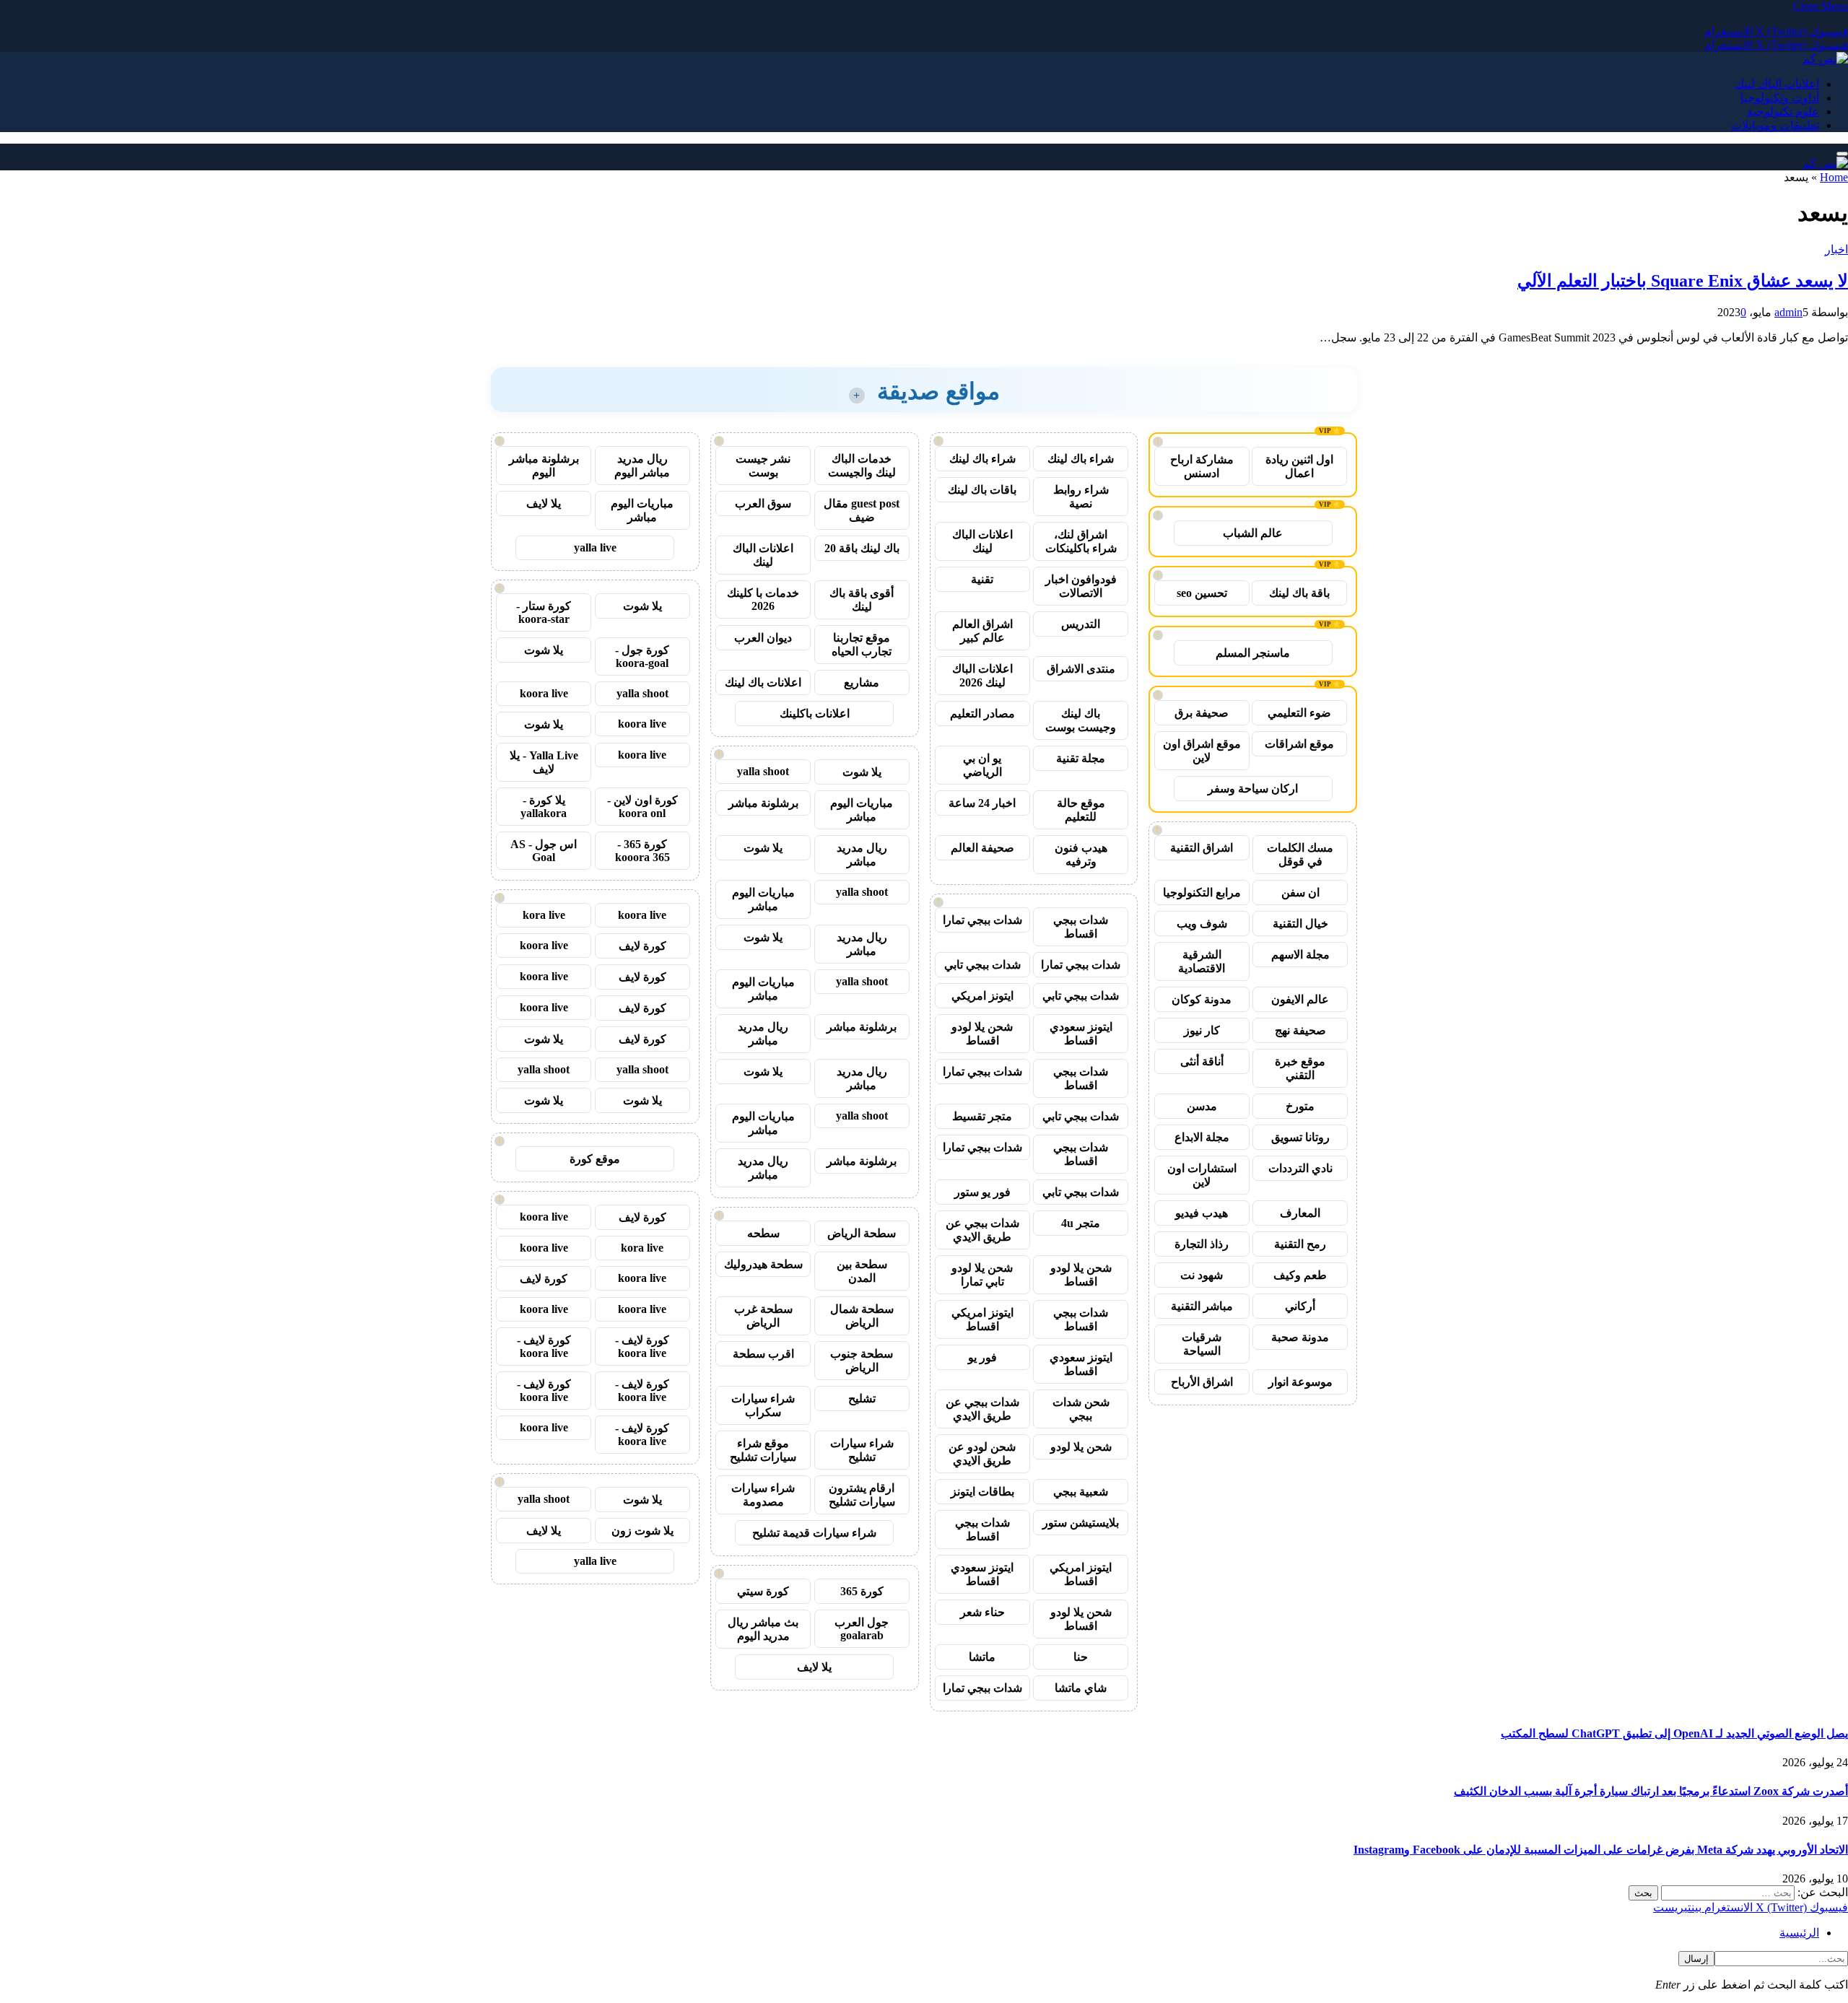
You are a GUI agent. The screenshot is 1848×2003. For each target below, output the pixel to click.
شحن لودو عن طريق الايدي (982, 1454)
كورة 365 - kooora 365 (642, 851)
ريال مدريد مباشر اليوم (642, 466)
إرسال (1696, 1959)
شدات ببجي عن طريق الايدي (982, 1230)
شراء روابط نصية (1081, 497)
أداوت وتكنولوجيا (1780, 98)
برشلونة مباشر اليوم (544, 466)
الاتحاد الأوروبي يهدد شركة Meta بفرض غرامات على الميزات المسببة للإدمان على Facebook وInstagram (1601, 1850)
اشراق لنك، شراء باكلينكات (1081, 541)
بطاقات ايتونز (982, 1492)
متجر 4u (1081, 1223)
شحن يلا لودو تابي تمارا (982, 1275)
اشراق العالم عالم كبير (982, 631)
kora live (544, 915)
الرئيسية (1799, 1933)
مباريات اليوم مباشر (862, 810)
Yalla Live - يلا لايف (544, 762)
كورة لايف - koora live (642, 1347)
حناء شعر (982, 1612)
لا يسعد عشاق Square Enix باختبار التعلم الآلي (1683, 281)
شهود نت (1202, 1275)
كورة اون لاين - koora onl (642, 807)
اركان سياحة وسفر (1253, 789)
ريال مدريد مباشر (862, 855)
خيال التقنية (1300, 924)
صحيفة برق (1202, 713)
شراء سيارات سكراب (763, 1405)
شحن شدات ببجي (1081, 1409)
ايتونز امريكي (982, 996)
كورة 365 (862, 1591)
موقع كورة (595, 1159)
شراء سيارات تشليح (862, 1450)
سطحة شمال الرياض (862, 1316)
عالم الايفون (1300, 999)
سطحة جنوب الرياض (862, 1361)
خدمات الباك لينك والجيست (862, 466)
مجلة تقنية (1081, 758)
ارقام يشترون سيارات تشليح (862, 1495)
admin (1788, 312)
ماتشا (982, 1657)
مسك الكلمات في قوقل (1300, 855)
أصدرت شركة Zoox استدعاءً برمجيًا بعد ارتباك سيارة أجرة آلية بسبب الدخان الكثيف (1651, 1791)
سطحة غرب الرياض (763, 1316)
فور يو (982, 1357)
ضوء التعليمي (1299, 713)
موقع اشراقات (1299, 744)
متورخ (1300, 1106)
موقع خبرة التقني (1300, 1068)
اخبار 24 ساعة (982, 803)
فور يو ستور (982, 1192)
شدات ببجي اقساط (1081, 927)
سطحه (763, 1233)
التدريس (1081, 624)
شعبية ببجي (1081, 1492)
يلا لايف (814, 1667)
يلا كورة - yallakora (544, 807)
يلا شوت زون (642, 1531)
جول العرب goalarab (862, 1629)
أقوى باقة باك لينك (862, 600)
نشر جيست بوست (763, 466)
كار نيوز (1202, 1030)
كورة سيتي (763, 1591)
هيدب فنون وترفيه (1081, 855)
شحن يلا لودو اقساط (982, 1034)
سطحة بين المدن (862, 1271)
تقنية (982, 579)
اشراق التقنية (1202, 848)
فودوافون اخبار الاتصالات (1081, 586)
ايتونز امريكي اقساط (982, 1319)
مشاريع (862, 682)
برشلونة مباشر (763, 803)
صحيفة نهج (1300, 1030)
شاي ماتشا (1081, 1688)
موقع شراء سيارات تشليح (763, 1450)
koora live (544, 693)
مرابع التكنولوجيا (1202, 893)
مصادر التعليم (982, 714)
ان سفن (1300, 893)
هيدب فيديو (1202, 1213)
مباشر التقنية (1202, 1306)
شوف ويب (1202, 924)
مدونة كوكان (1202, 999)
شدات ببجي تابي (982, 965)
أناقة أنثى (1202, 1061)
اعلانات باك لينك (763, 682)
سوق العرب (763, 503)
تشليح (862, 1398)
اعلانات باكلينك (815, 714)
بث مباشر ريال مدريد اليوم (763, 1629)
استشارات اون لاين (1202, 1175)
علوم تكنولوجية (1783, 112)
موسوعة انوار (1300, 1382)
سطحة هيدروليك (763, 1264)
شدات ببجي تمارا (982, 920)
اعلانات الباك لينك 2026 (982, 676)
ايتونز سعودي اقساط (1081, 1034)
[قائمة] (1842, 154)
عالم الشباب (1253, 533)
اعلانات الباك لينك (1777, 84)
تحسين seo (1202, 593)
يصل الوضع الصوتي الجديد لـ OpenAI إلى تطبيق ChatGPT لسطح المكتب (1674, 1733)
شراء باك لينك (1081, 459)
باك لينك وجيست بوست (1081, 720)
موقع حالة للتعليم (1081, 810)
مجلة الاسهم (1300, 955)
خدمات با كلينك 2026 (763, 599)
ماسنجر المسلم (1253, 653)
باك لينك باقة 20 (862, 548)
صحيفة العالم (982, 848)
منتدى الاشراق (1081, 669)
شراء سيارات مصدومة (763, 1495)
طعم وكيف (1300, 1275)
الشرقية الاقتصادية (1202, 961)
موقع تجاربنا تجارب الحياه (862, 645)
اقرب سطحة (763, 1354)
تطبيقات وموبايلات (1775, 125)
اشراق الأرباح (1202, 1382)
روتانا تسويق (1300, 1137)
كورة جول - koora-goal (642, 656)
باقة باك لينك (1299, 593)
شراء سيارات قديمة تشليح (814, 1533)
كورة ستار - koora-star (544, 612)
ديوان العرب (763, 638)
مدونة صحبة (1300, 1337)
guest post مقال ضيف (862, 510)
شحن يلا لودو (1081, 1447)
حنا (1081, 1657)
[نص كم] (1825, 59)
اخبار (1836, 249)
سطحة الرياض (862, 1233)
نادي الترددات (1300, 1168)
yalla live (595, 547)
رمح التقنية (1300, 1244)
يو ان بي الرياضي (982, 765)
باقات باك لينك (982, 490)
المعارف (1300, 1213)
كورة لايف (642, 946)
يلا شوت (862, 772)
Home (1834, 177)
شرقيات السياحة (1202, 1344)
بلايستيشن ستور (1081, 1523)
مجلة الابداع (1202, 1137)
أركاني (1300, 1306)
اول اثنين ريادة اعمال (1299, 466)
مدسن (1202, 1106)
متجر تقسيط (982, 1116)
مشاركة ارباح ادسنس (1202, 466)
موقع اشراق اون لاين (1202, 751)
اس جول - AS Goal (544, 851)
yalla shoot (763, 771)
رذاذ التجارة (1202, 1244)
